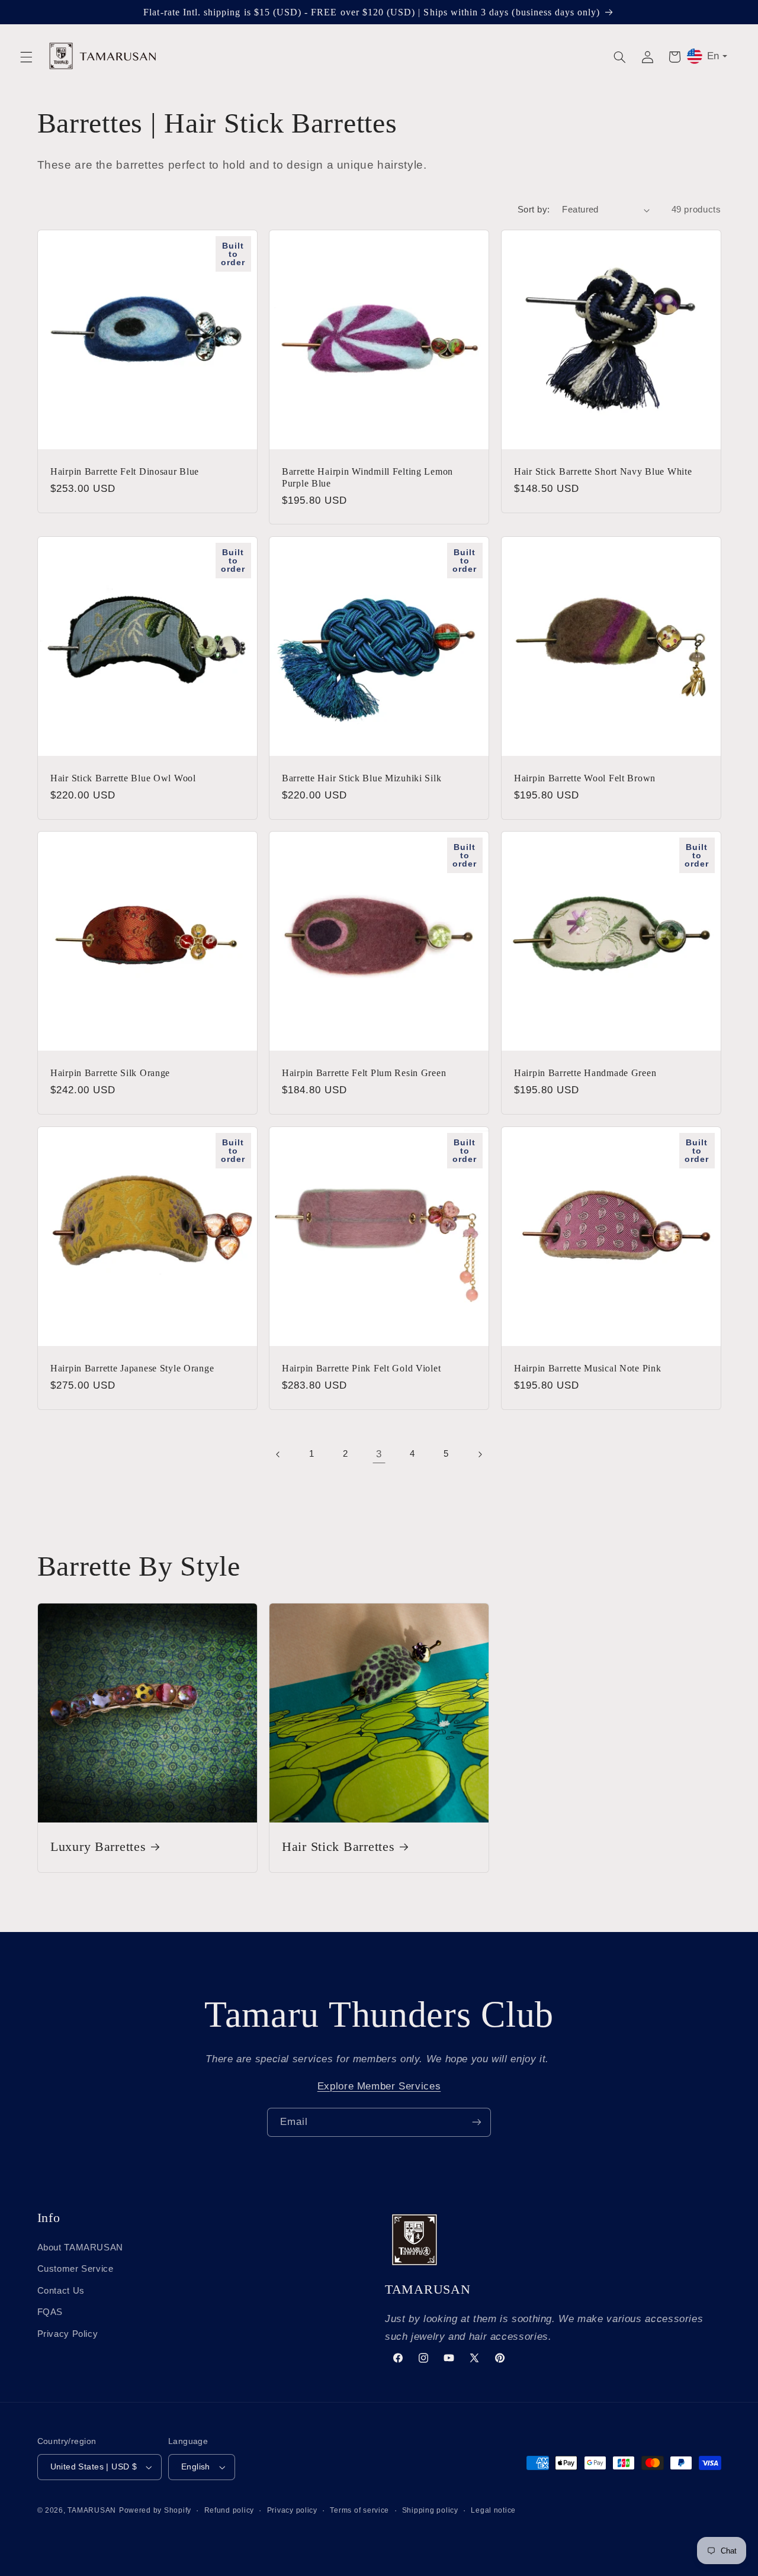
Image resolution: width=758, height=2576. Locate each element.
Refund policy (229, 2510)
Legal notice (493, 2510)
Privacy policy (292, 2510)
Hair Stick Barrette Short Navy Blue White (603, 471)
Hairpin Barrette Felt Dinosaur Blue (125, 471)
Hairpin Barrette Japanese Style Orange (132, 1368)
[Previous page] (278, 1454)
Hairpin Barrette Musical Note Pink (587, 1368)
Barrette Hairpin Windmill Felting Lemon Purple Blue (367, 477)
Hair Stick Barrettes (338, 1847)
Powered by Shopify (155, 2510)
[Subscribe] (477, 2122)
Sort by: (534, 210)
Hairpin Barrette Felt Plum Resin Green (364, 1073)
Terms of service (359, 2510)
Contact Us (61, 2291)
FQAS (50, 2312)
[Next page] (480, 1454)
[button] (26, 57)
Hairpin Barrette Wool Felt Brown (585, 778)
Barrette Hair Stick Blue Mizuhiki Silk (362, 778)
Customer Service (76, 2269)
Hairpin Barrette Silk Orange (110, 1073)
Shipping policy (430, 2510)
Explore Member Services (379, 2086)
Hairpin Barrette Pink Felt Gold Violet (361, 1368)
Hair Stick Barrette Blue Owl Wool (123, 778)
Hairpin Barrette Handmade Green (585, 1073)
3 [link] (379, 1454)
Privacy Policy (68, 2334)
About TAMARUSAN (80, 2247)
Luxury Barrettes (98, 1847)
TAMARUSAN (92, 2510)
